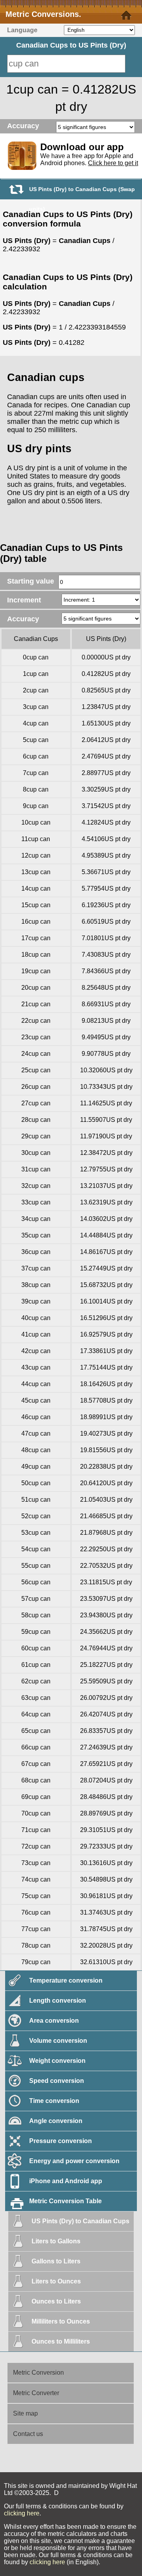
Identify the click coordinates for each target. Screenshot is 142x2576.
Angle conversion (56, 2121)
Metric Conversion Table (65, 2201)
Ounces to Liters (56, 2301)
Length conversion (58, 2001)
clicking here (22, 2513)
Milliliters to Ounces (61, 2321)
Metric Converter (36, 2393)
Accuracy (23, 126)
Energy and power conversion (74, 2161)
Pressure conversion (61, 2141)
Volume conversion (58, 2041)
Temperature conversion (66, 1980)
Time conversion (54, 2101)
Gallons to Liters (56, 2261)
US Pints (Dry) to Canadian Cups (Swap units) (82, 192)
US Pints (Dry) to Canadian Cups (80, 2221)
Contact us (28, 2434)
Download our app (82, 147)
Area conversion (54, 2021)
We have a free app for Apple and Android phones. (89, 159)
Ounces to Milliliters (61, 2341)
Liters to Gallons (56, 2241)
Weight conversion (57, 2061)
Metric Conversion (38, 2373)
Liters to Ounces (56, 2281)
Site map (25, 2413)
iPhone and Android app (66, 2181)
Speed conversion (57, 2081)
